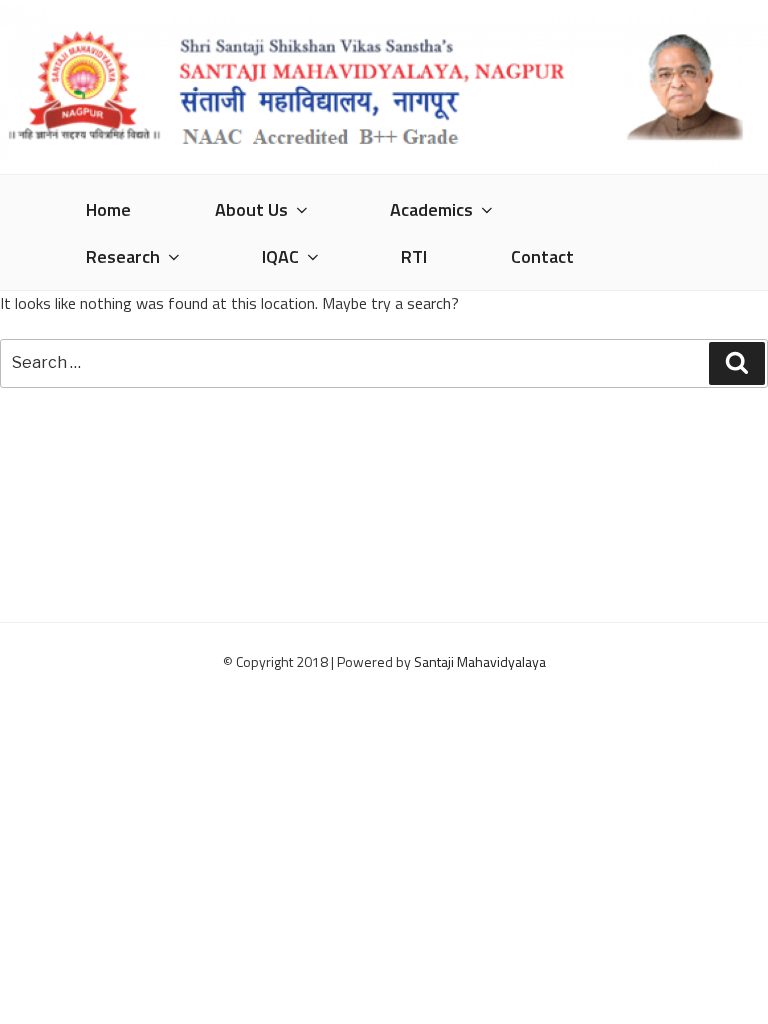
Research (123, 256)
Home (108, 209)
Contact (542, 256)
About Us (251, 209)
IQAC (280, 256)
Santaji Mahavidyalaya (480, 661)
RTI (414, 256)
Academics (431, 209)
